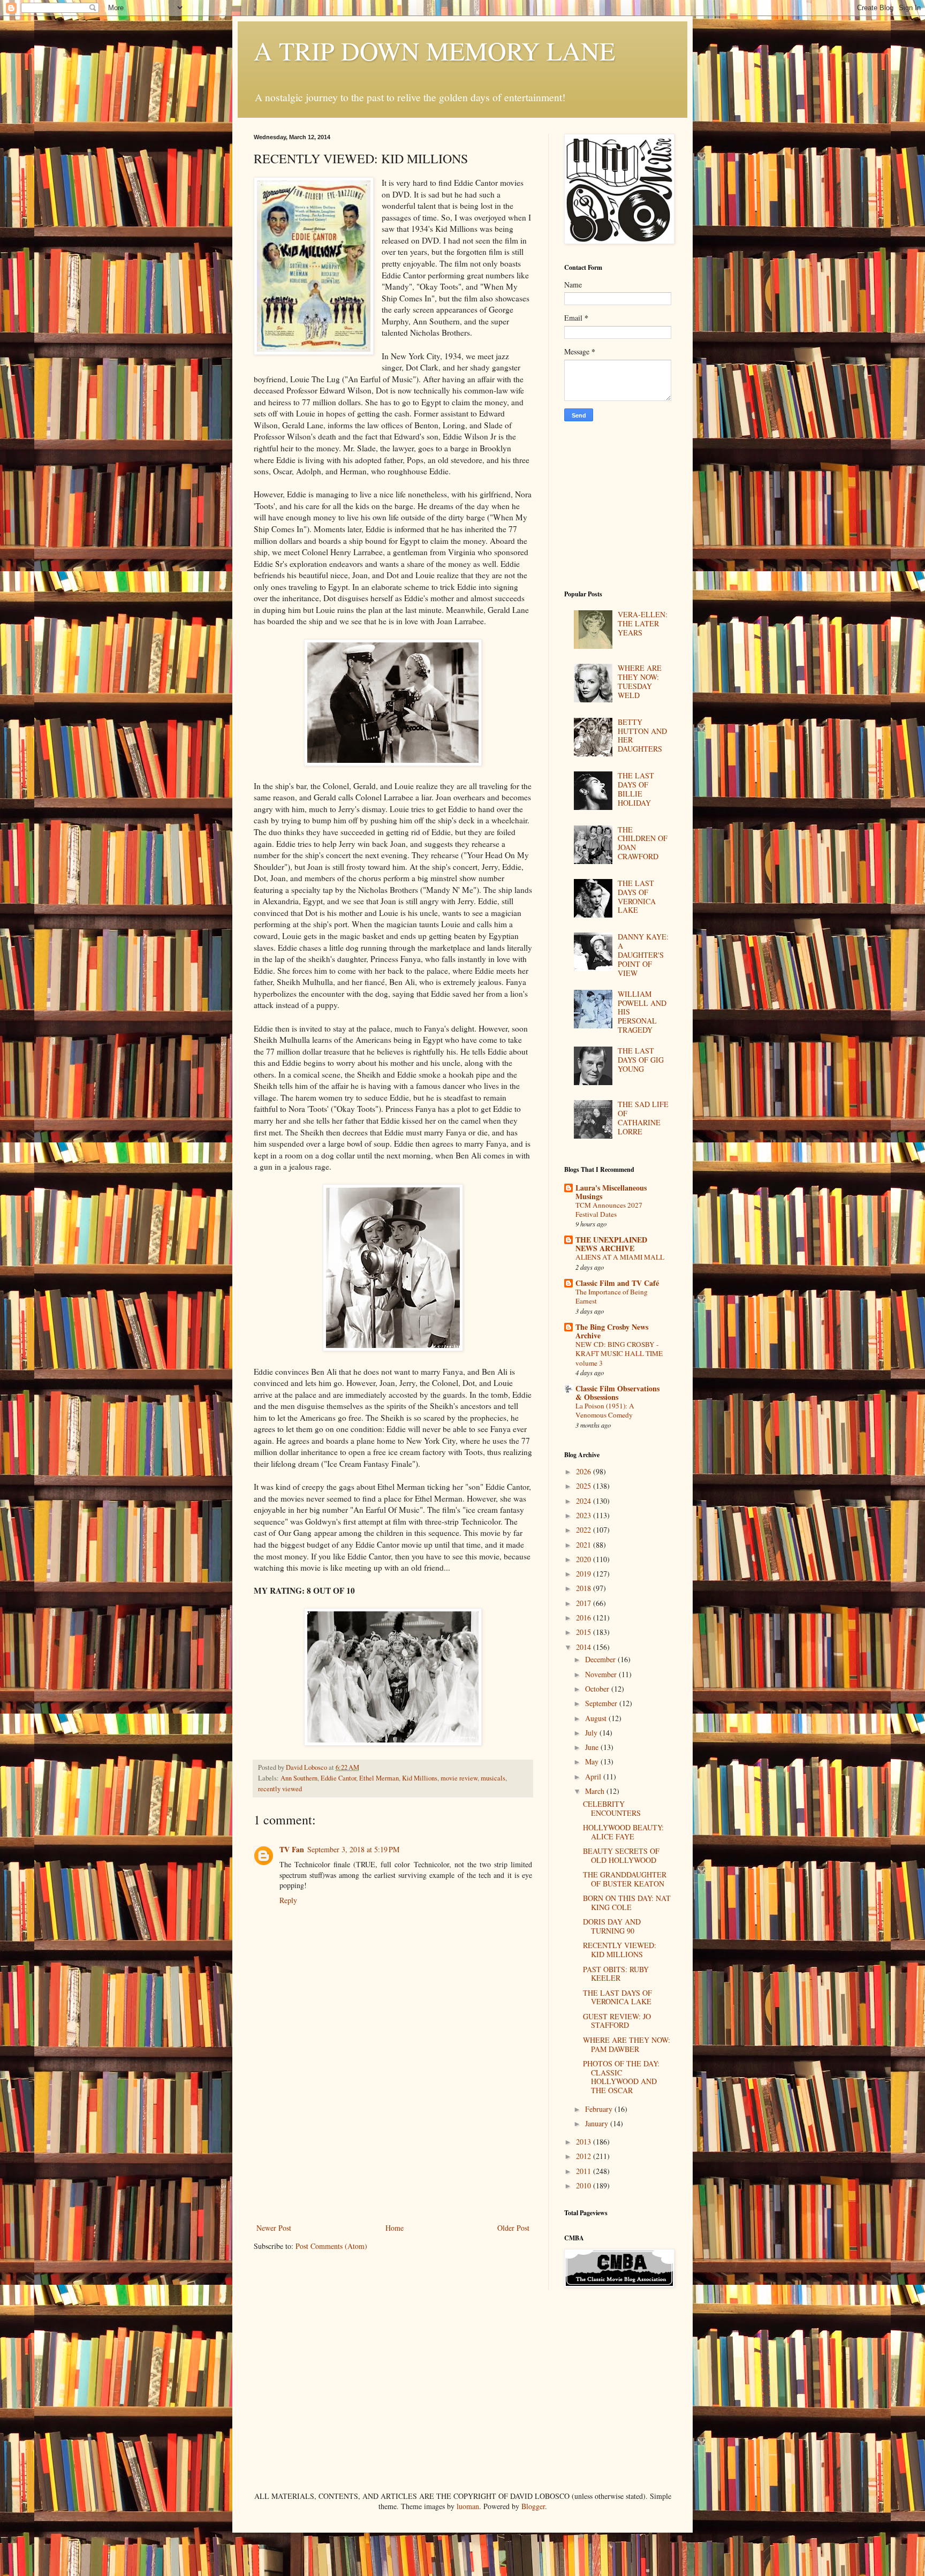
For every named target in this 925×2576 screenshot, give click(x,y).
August (597, 1718)
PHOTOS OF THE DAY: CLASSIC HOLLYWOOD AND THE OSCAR (621, 2077)
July (592, 1733)
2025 (585, 1486)
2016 (585, 1617)
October (598, 1689)
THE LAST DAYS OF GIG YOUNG (641, 1060)
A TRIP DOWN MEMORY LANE (434, 50)
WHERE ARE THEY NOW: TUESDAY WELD (640, 681)
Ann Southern (299, 1778)
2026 (585, 1471)
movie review (459, 1778)
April (594, 1776)
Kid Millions (420, 1778)
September (602, 1703)
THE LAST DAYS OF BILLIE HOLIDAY (636, 789)
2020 (585, 1559)
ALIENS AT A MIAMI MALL (620, 1257)
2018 (585, 1588)
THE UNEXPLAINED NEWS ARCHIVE (611, 1244)
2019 (585, 1574)
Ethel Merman (379, 1778)
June (593, 1747)
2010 (585, 2185)
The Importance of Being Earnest (612, 1296)
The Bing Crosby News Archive (612, 1331)
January (598, 2123)
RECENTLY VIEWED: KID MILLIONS (620, 1950)
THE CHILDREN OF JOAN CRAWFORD (643, 843)
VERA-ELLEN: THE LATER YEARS (643, 623)
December (601, 1659)
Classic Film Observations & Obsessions (617, 1393)
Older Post (513, 2228)
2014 (585, 1647)
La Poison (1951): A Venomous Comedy (605, 1410)
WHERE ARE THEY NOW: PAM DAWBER (627, 2044)
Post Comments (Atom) (331, 2246)
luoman (468, 2506)
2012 (585, 2156)
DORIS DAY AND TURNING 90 (612, 1926)
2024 (585, 1501)
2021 (585, 1545)
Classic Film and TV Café (617, 1283)
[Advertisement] (393, 2141)
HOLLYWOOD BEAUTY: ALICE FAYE (623, 1832)
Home (395, 2228)
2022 (585, 1530)
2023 (585, 1515)
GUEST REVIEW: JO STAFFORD (617, 2021)
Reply (288, 1900)
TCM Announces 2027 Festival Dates (609, 1210)
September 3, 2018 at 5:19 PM (353, 1849)
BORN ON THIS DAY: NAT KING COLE (627, 1903)
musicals (493, 1778)
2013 (585, 2142)
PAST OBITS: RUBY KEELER (616, 1974)
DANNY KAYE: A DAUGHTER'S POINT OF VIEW (643, 954)
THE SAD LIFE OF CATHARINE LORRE (643, 1117)
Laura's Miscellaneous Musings (611, 1192)
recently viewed (280, 1789)
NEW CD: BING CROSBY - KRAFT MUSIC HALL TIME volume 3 (619, 1354)
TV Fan (292, 1849)
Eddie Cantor (338, 1778)
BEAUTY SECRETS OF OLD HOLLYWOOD (621, 1855)
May (593, 1761)
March (596, 1791)
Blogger (533, 2506)
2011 (585, 2171)
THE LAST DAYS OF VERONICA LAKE (637, 896)
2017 (585, 1603)
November (602, 1674)
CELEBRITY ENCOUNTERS (612, 1808)
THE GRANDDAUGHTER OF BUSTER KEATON (625, 1879)
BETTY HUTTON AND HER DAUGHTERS (642, 735)
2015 (585, 1632)
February (600, 2109)
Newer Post (274, 2228)
